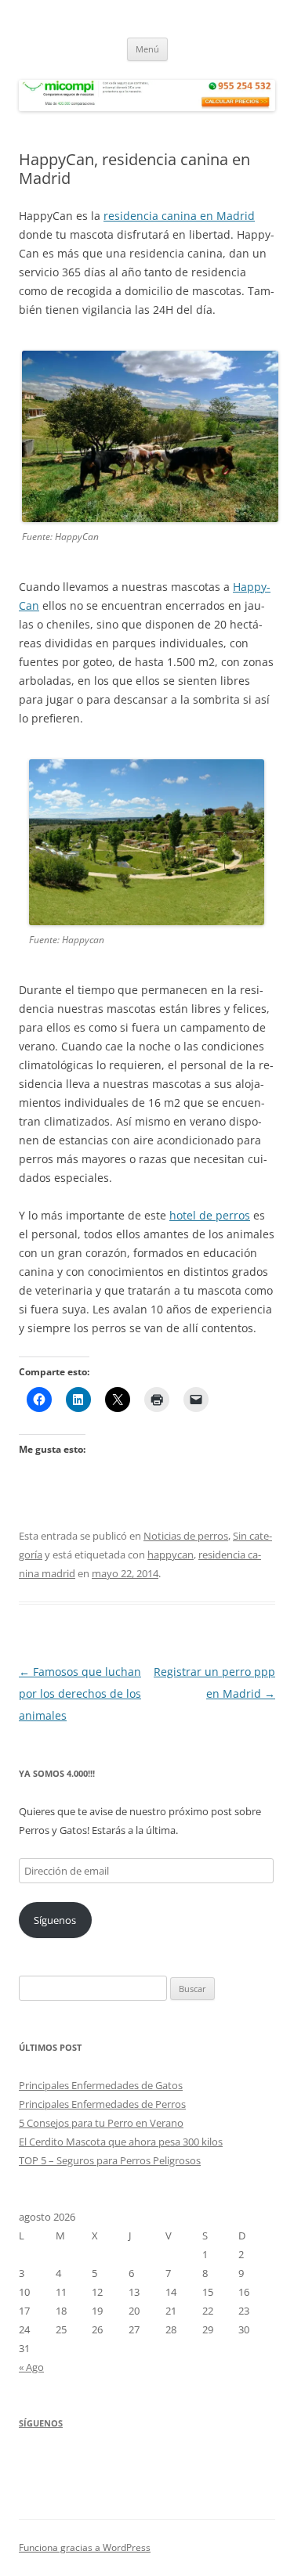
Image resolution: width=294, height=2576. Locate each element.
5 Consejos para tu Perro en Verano (101, 2123)
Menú (147, 49)
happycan (171, 1555)
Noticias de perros (186, 1536)
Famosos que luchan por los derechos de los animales (80, 1693)
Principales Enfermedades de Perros (102, 2104)
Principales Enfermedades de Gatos (101, 2085)
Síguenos (55, 1920)
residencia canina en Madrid (179, 216)
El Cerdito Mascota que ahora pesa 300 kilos (121, 2142)
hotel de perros (210, 1215)
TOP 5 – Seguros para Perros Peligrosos (110, 2160)
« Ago (31, 2367)
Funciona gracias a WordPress (85, 2547)
